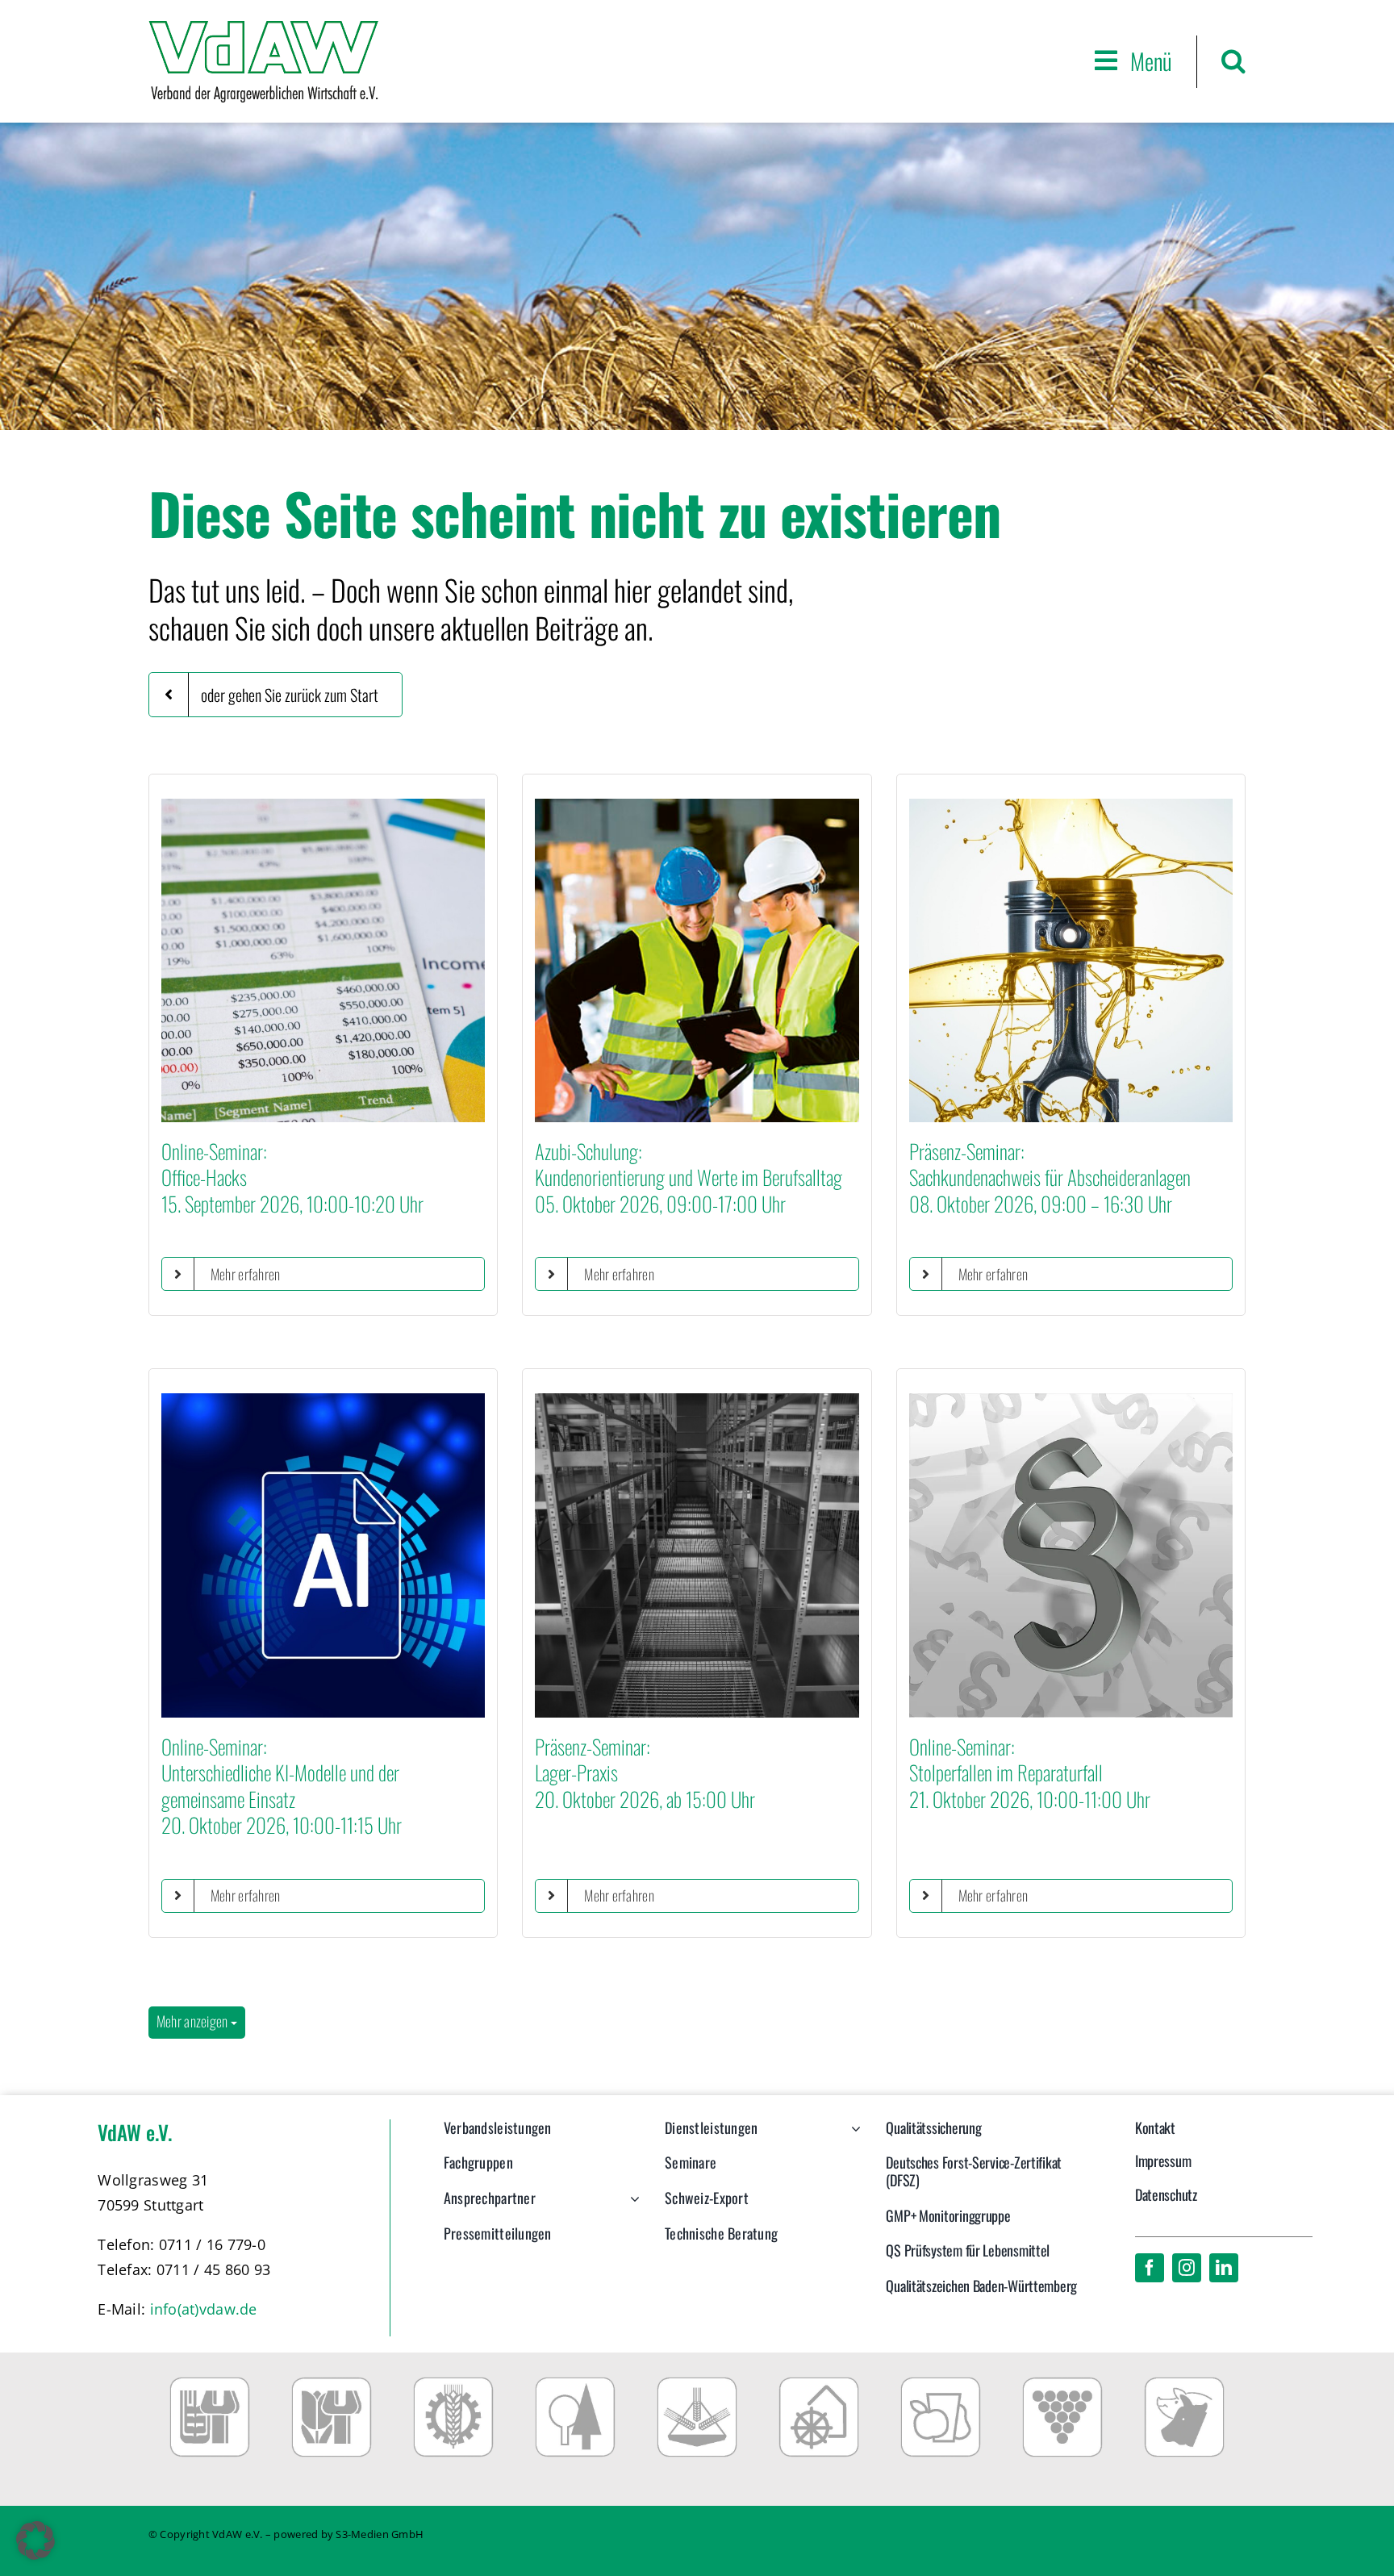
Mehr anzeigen (194, 2021)
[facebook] (1150, 2268)
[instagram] (1187, 2268)
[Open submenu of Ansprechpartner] (631, 2207)
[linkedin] (1224, 2268)
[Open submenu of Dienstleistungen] (852, 2136)
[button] (1233, 61)
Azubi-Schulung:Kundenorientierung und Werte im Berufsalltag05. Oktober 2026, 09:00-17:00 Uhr (689, 1177)
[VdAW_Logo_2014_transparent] (263, 28)
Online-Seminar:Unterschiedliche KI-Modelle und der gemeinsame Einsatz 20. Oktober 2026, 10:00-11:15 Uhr (282, 1786)
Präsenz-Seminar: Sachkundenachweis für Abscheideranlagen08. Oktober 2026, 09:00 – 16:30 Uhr (1050, 1177)
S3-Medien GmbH (380, 2534)
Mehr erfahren (246, 1274)
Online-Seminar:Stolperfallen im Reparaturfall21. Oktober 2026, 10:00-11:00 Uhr (1030, 1772)
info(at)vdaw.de (204, 2309)
